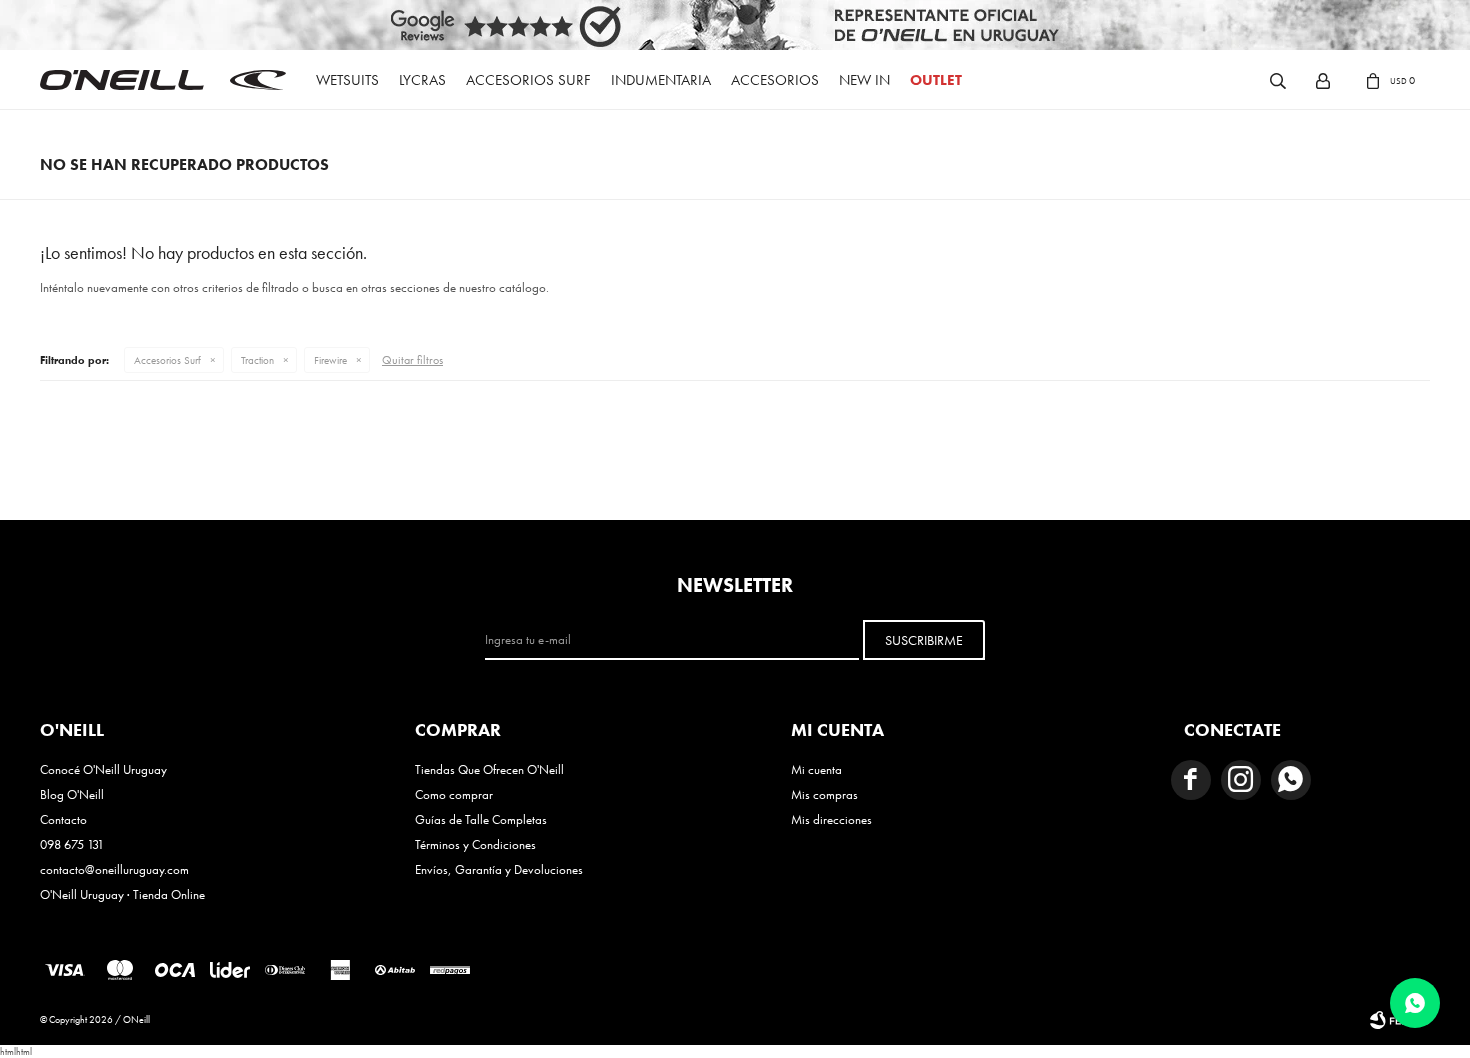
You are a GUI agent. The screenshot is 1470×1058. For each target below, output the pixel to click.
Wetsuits (347, 80)
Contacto (63, 819)
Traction (257, 360)
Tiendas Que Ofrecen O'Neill (489, 769)
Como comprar (454, 794)
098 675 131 (72, 844)
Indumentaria (661, 80)
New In (864, 80)
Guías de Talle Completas (481, 819)
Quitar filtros (412, 360)
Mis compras (824, 794)
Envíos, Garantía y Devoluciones (499, 869)
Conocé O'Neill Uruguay (103, 769)
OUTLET (936, 80)
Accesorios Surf (528, 80)
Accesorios (775, 80)
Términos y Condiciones (475, 844)
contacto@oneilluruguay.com (114, 869)
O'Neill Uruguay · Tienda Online (122, 894)
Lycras (422, 80)
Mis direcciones (831, 819)
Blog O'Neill (72, 794)
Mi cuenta (816, 769)
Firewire (330, 360)
